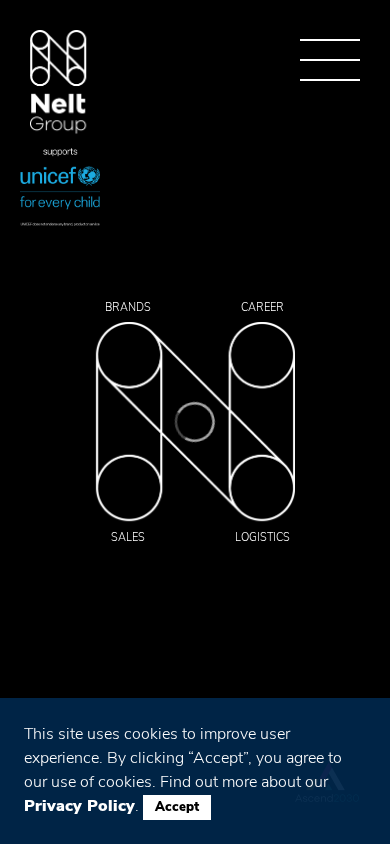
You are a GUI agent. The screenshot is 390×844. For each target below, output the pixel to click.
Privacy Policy (79, 806)
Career (262, 307)
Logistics (262, 537)
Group (58, 82)
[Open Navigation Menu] (330, 60)
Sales (128, 537)
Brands (128, 307)
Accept (177, 807)
